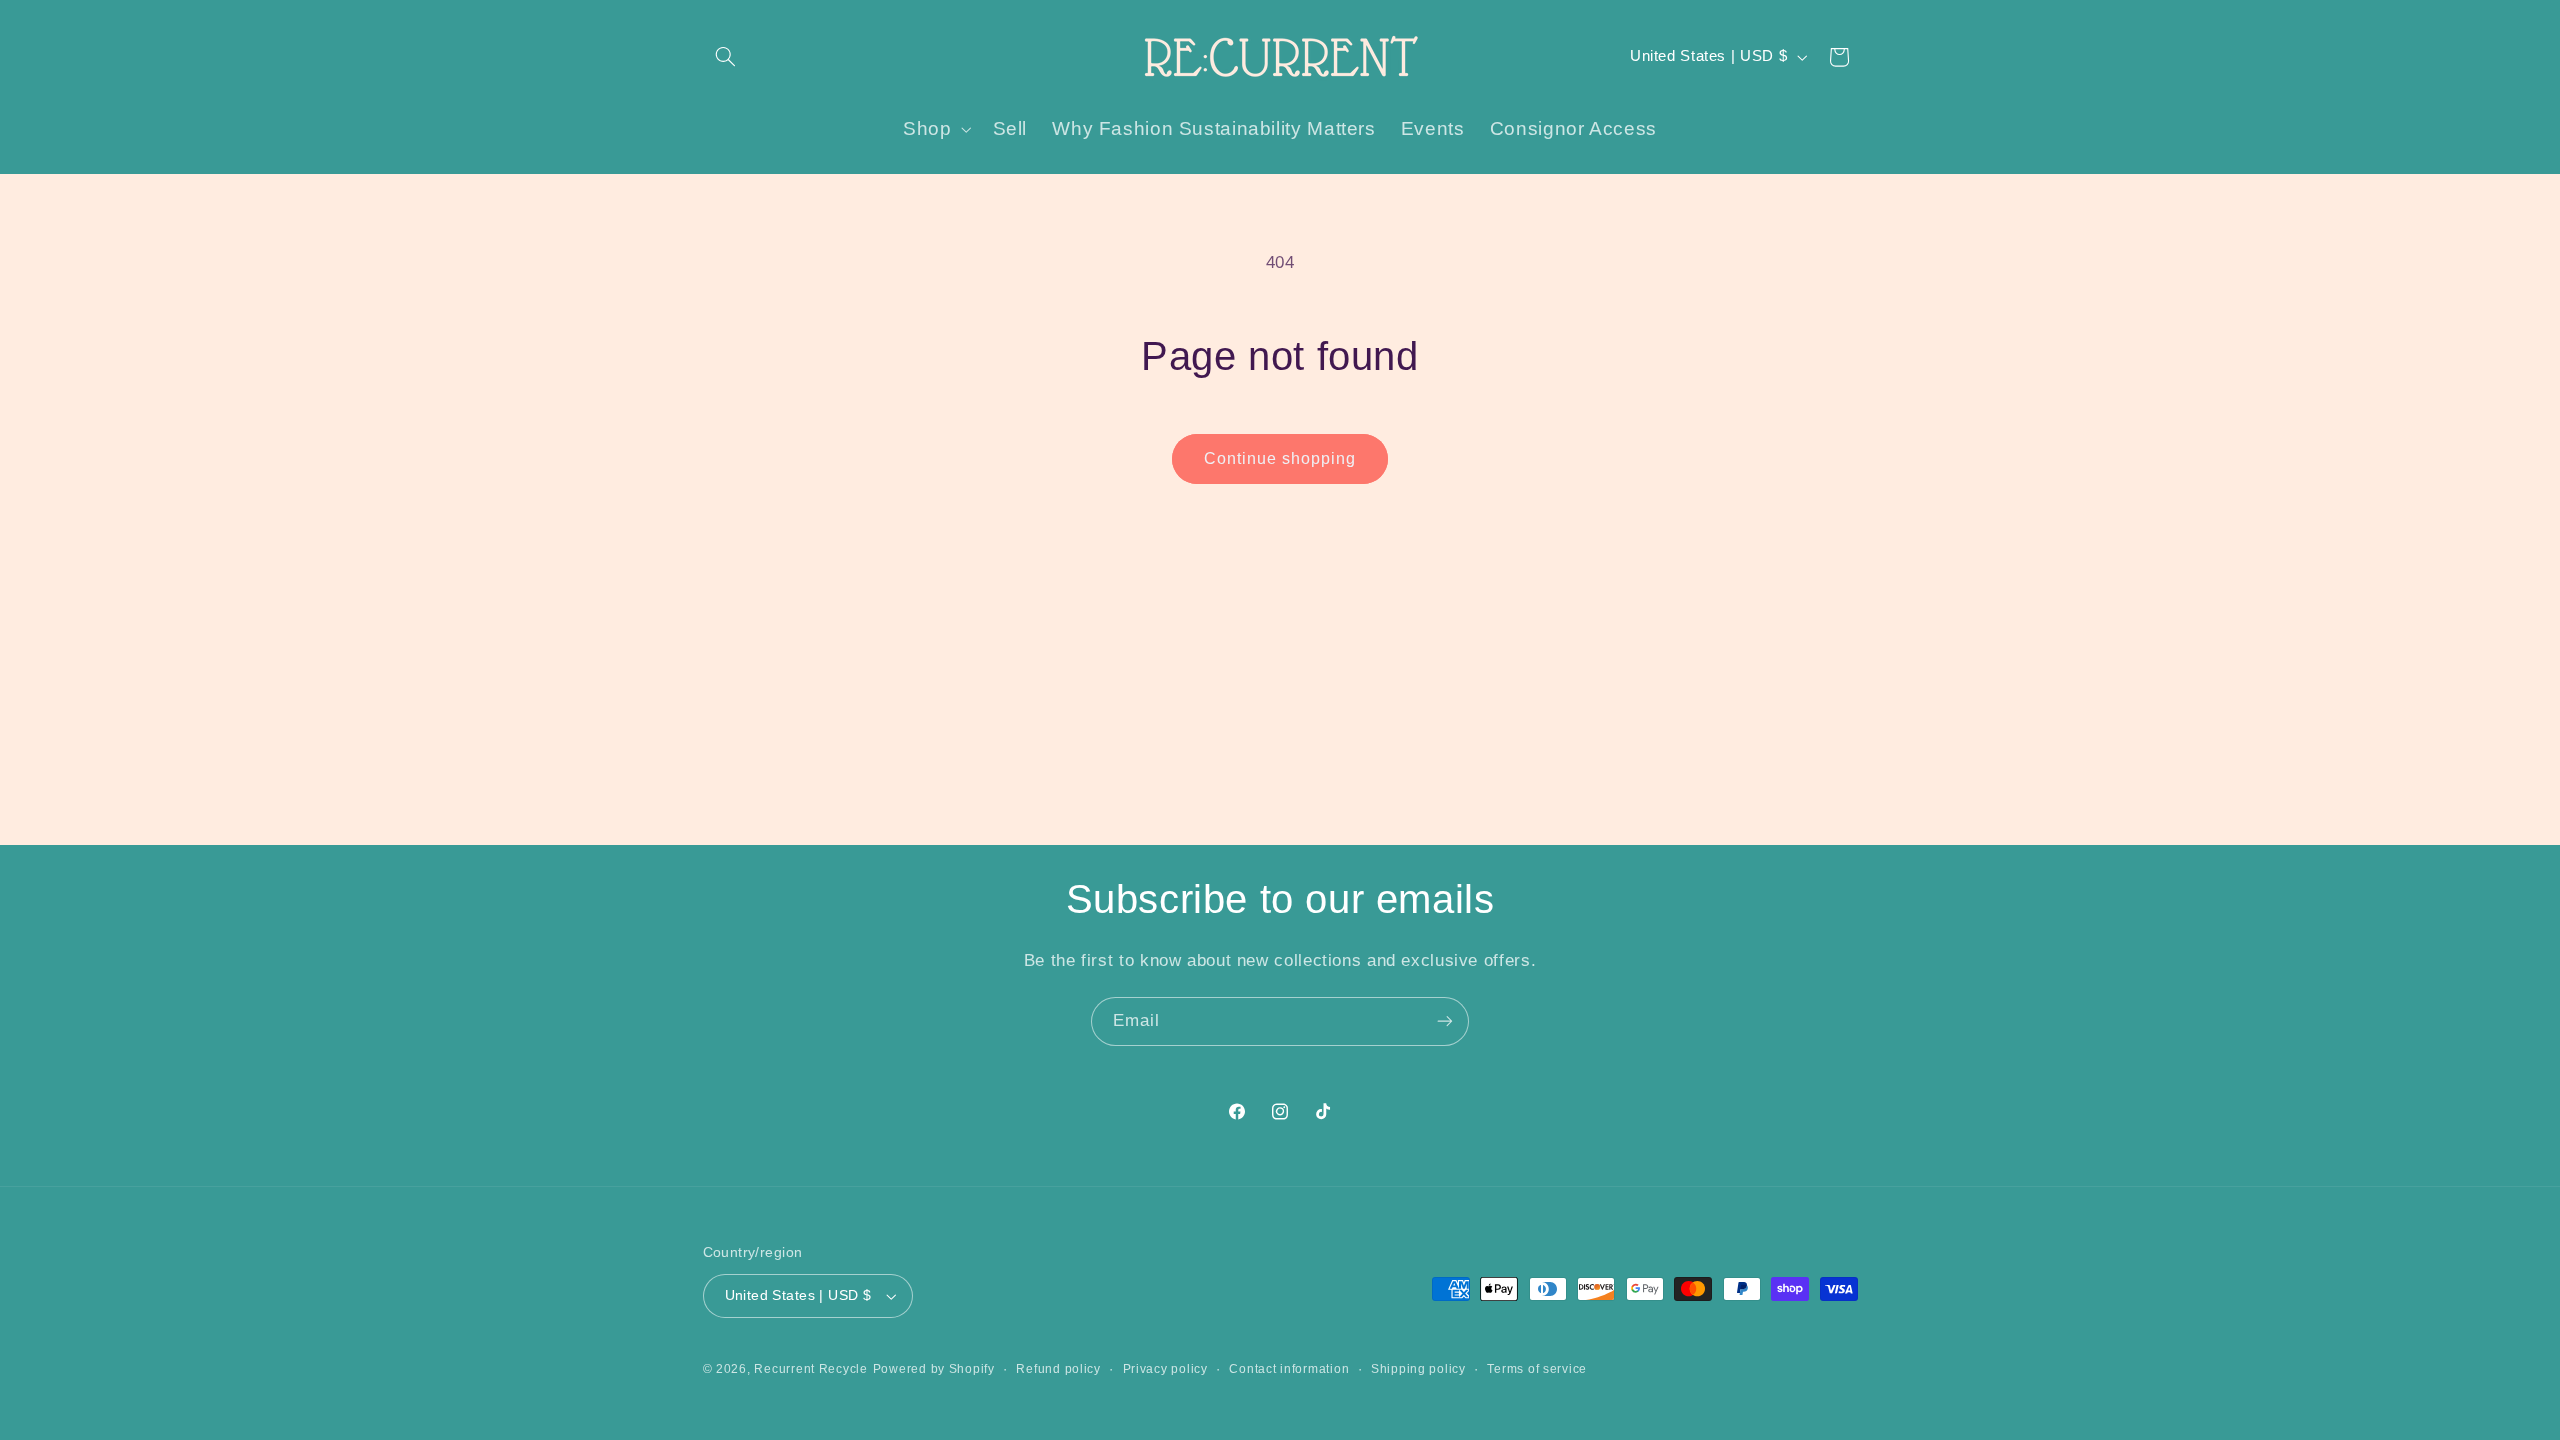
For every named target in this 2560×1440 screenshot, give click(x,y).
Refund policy (1058, 1369)
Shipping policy (1418, 1369)
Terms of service (1537, 1369)
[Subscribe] (1445, 1021)
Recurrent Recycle (811, 1369)
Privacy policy (1165, 1369)
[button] (726, 57)
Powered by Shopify (934, 1369)
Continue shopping (1280, 458)
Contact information (1289, 1369)
